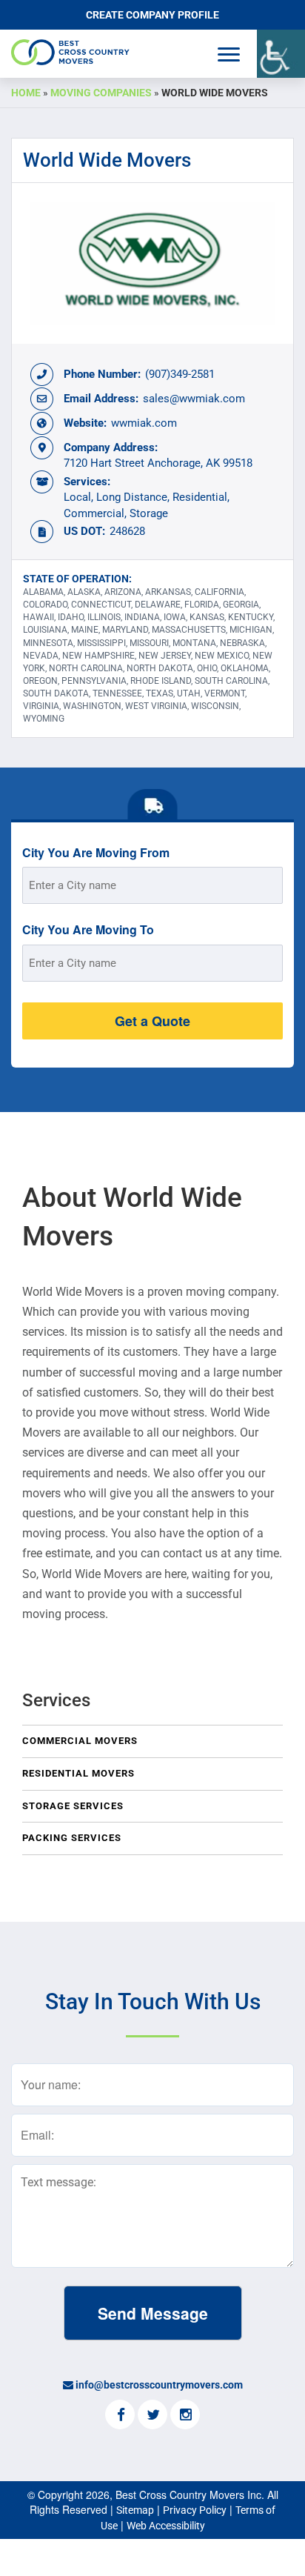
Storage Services (73, 1806)
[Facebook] (120, 2416)
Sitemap (135, 2510)
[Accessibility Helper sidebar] (281, 54)
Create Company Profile (152, 15)
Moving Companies (101, 93)
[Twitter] (152, 2416)
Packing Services (72, 1838)
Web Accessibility (166, 2526)
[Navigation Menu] (229, 54)
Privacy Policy (195, 2510)
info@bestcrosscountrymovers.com (159, 2385)
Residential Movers (78, 1773)
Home (26, 93)
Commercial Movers (80, 1741)
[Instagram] (185, 2416)
